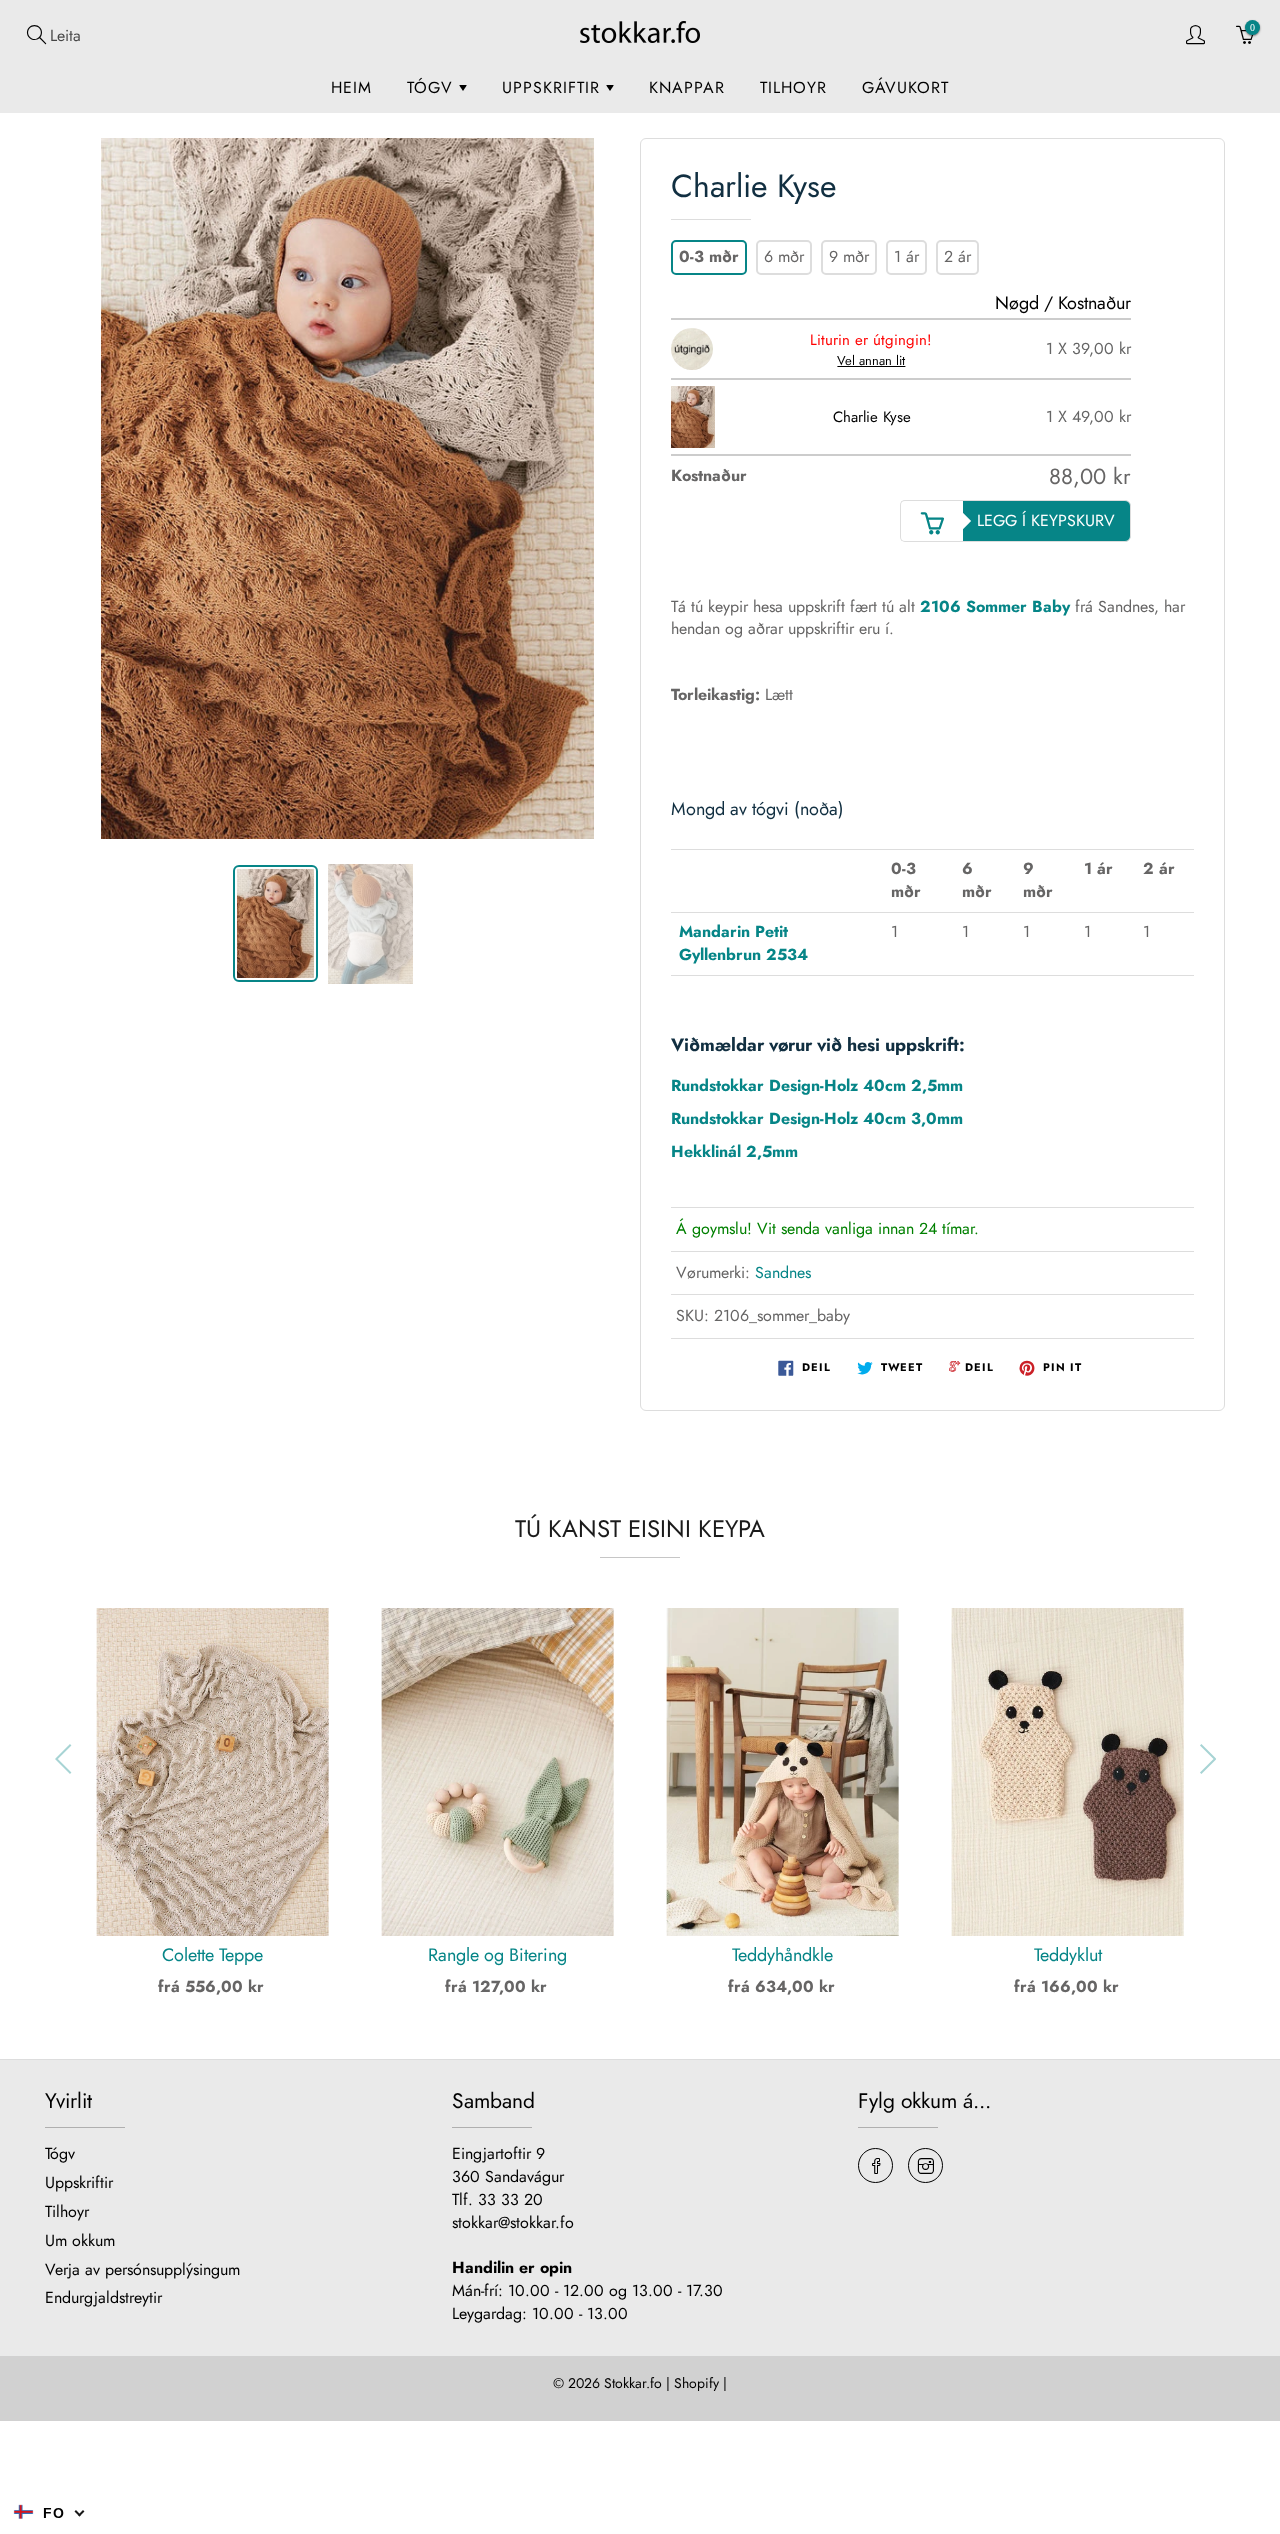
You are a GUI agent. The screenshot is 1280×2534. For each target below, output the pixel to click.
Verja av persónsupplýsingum (142, 2269)
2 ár (957, 256)
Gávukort (905, 87)
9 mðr (849, 256)
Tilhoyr (793, 87)
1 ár (906, 256)
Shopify (696, 2383)
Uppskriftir (554, 87)
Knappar (687, 87)
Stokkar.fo (633, 2383)
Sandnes (783, 1272)
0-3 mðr (709, 256)
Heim (351, 87)
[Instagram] (925, 2165)
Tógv (433, 87)
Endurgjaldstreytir (103, 2297)
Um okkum (80, 2240)
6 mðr (784, 256)
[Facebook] (875, 2165)
